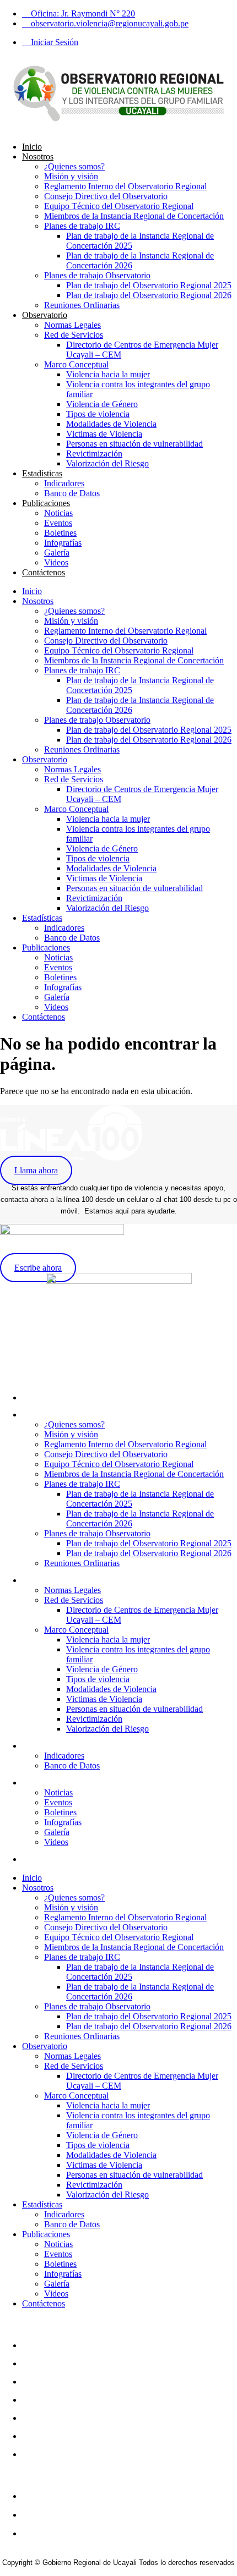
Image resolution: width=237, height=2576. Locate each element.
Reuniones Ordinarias (82, 305)
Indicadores (64, 483)
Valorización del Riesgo (107, 463)
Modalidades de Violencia (111, 424)
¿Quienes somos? (74, 166)
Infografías (63, 543)
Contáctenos (44, 572)
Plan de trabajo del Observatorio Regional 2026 (149, 295)
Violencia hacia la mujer (108, 374)
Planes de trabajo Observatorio (97, 275)
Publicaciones (46, 503)
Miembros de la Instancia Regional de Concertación (134, 216)
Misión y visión (71, 176)
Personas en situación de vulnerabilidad (134, 444)
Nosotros (38, 156)
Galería (57, 553)
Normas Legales (72, 325)
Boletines (60, 533)
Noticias (58, 513)
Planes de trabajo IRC (82, 226)
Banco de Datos (72, 493)
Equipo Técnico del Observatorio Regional (119, 206)
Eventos (58, 523)
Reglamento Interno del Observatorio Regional (125, 186)
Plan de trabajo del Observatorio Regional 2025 (149, 285)
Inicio (32, 147)
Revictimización (94, 454)
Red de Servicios (74, 335)
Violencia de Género (102, 404)
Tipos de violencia (98, 414)
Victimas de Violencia (104, 434)
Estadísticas (42, 473)
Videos (56, 562)
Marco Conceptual (76, 364)
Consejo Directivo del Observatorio (106, 196)
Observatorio (45, 315)
